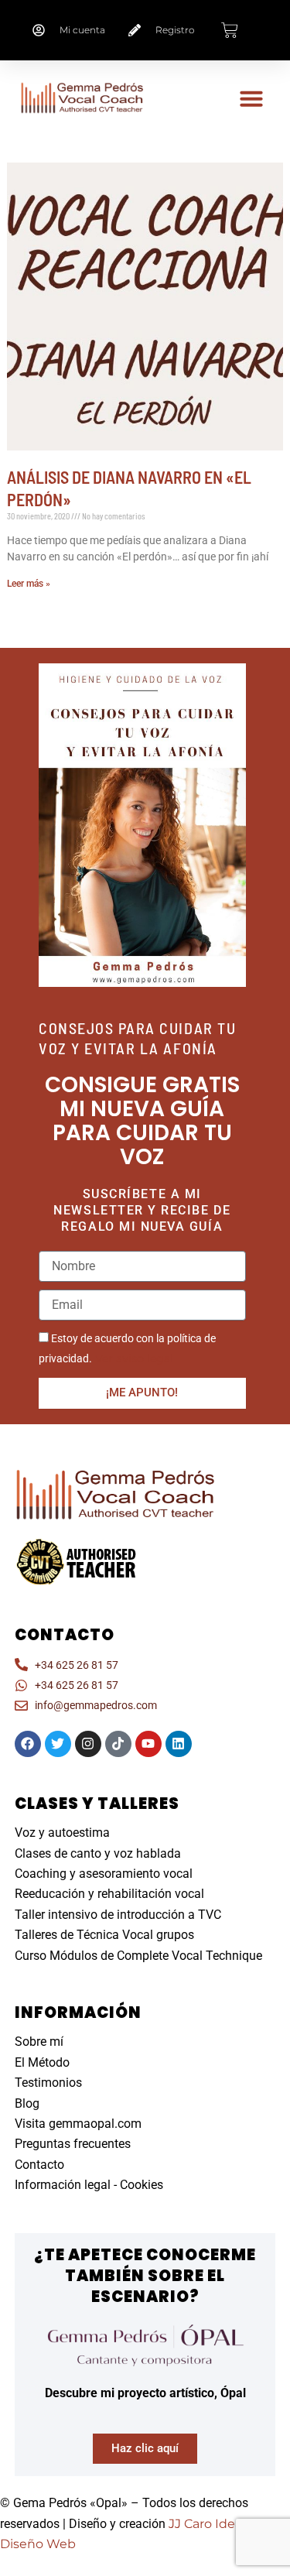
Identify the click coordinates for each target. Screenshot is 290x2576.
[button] (251, 98)
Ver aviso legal (133, 1358)
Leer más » (29, 584)
